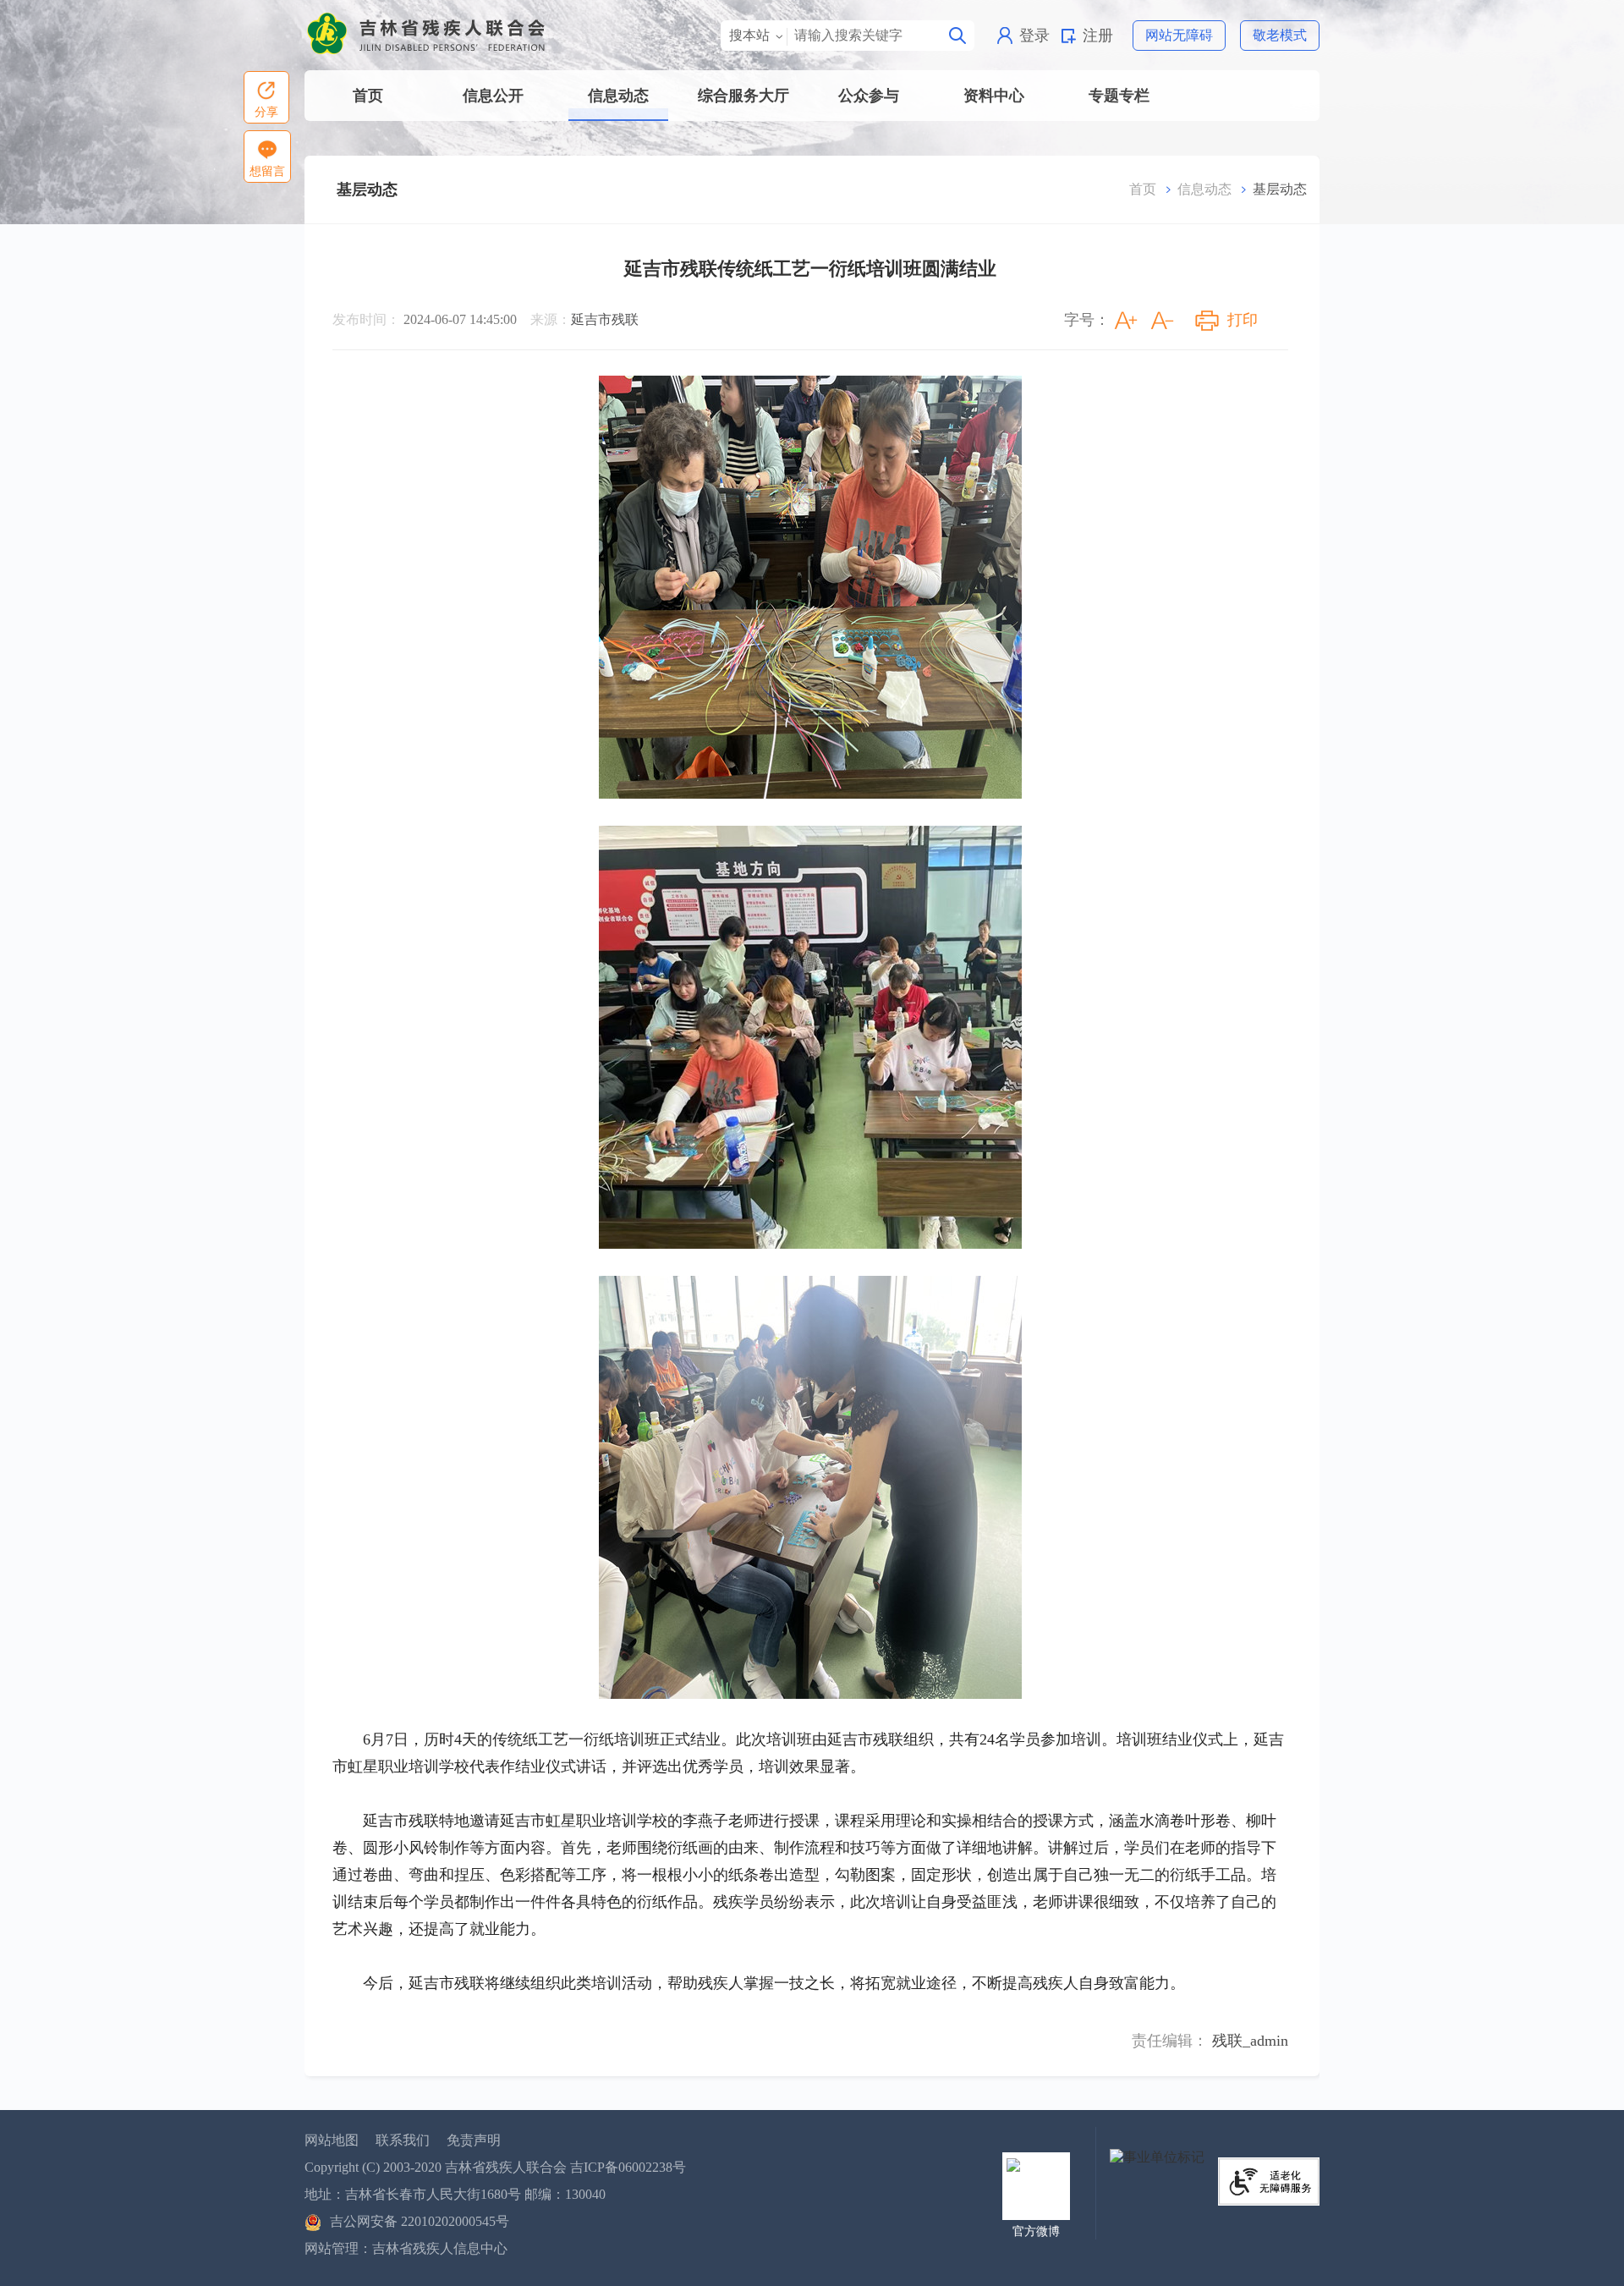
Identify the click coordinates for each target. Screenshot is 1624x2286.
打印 (1243, 320)
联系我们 (403, 2140)
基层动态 (367, 190)
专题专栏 (1119, 96)
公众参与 (869, 96)
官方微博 (1036, 2231)
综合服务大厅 (743, 96)
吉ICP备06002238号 (628, 2167)
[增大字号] (1126, 321)
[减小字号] (1162, 321)
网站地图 (332, 2140)
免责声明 (474, 2140)
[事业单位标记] (1157, 2156)
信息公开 (493, 96)
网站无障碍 (1179, 35)
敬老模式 (1280, 35)
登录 (1034, 36)
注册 (1098, 36)
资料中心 (994, 96)
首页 (368, 96)
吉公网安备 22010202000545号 (420, 2221)
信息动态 (618, 96)
